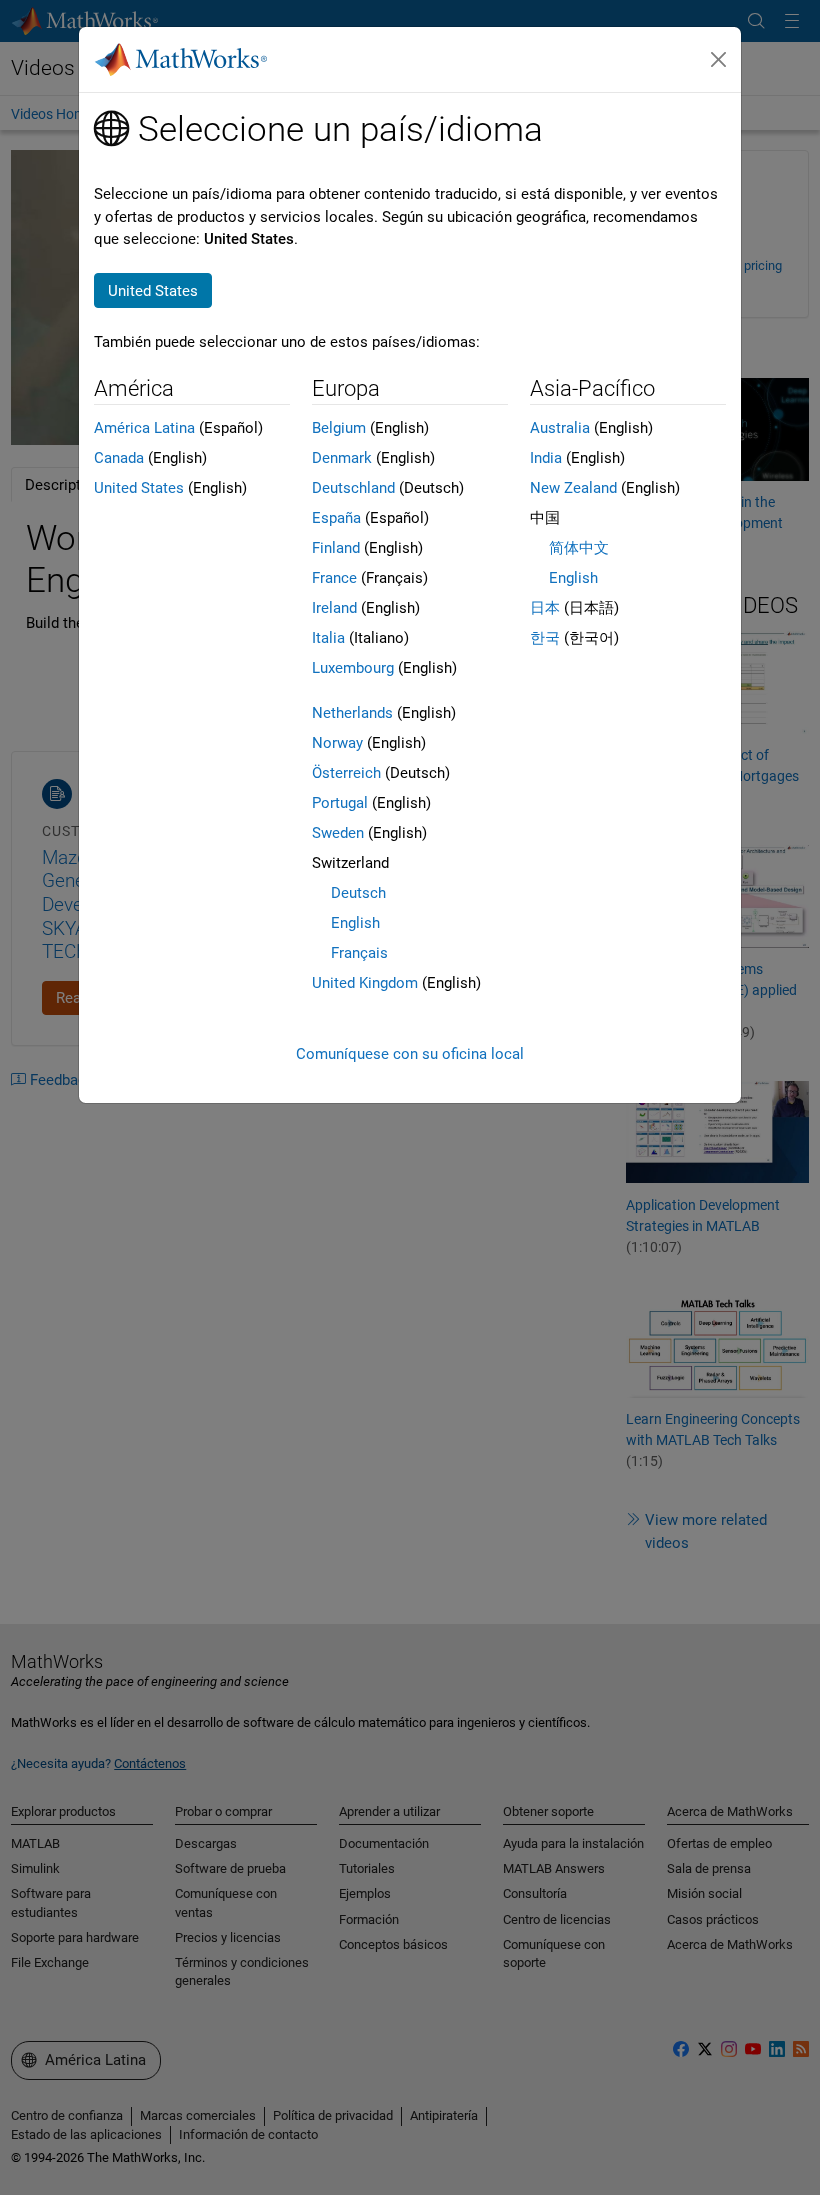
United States (139, 488)
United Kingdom (365, 983)
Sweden (338, 833)
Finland (336, 548)
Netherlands (352, 713)
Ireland (334, 608)
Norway (337, 743)
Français (359, 953)
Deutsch (358, 893)
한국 (545, 638)
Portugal (340, 803)
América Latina (144, 428)
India (546, 458)
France (334, 578)
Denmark (342, 458)
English (355, 923)
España (336, 518)
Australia (560, 428)
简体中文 (579, 548)
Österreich (346, 773)
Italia (328, 638)
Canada (119, 458)
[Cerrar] (719, 60)
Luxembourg (353, 668)
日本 (545, 608)
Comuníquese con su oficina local (410, 1054)
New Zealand (573, 488)
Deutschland (353, 488)
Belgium (339, 428)
